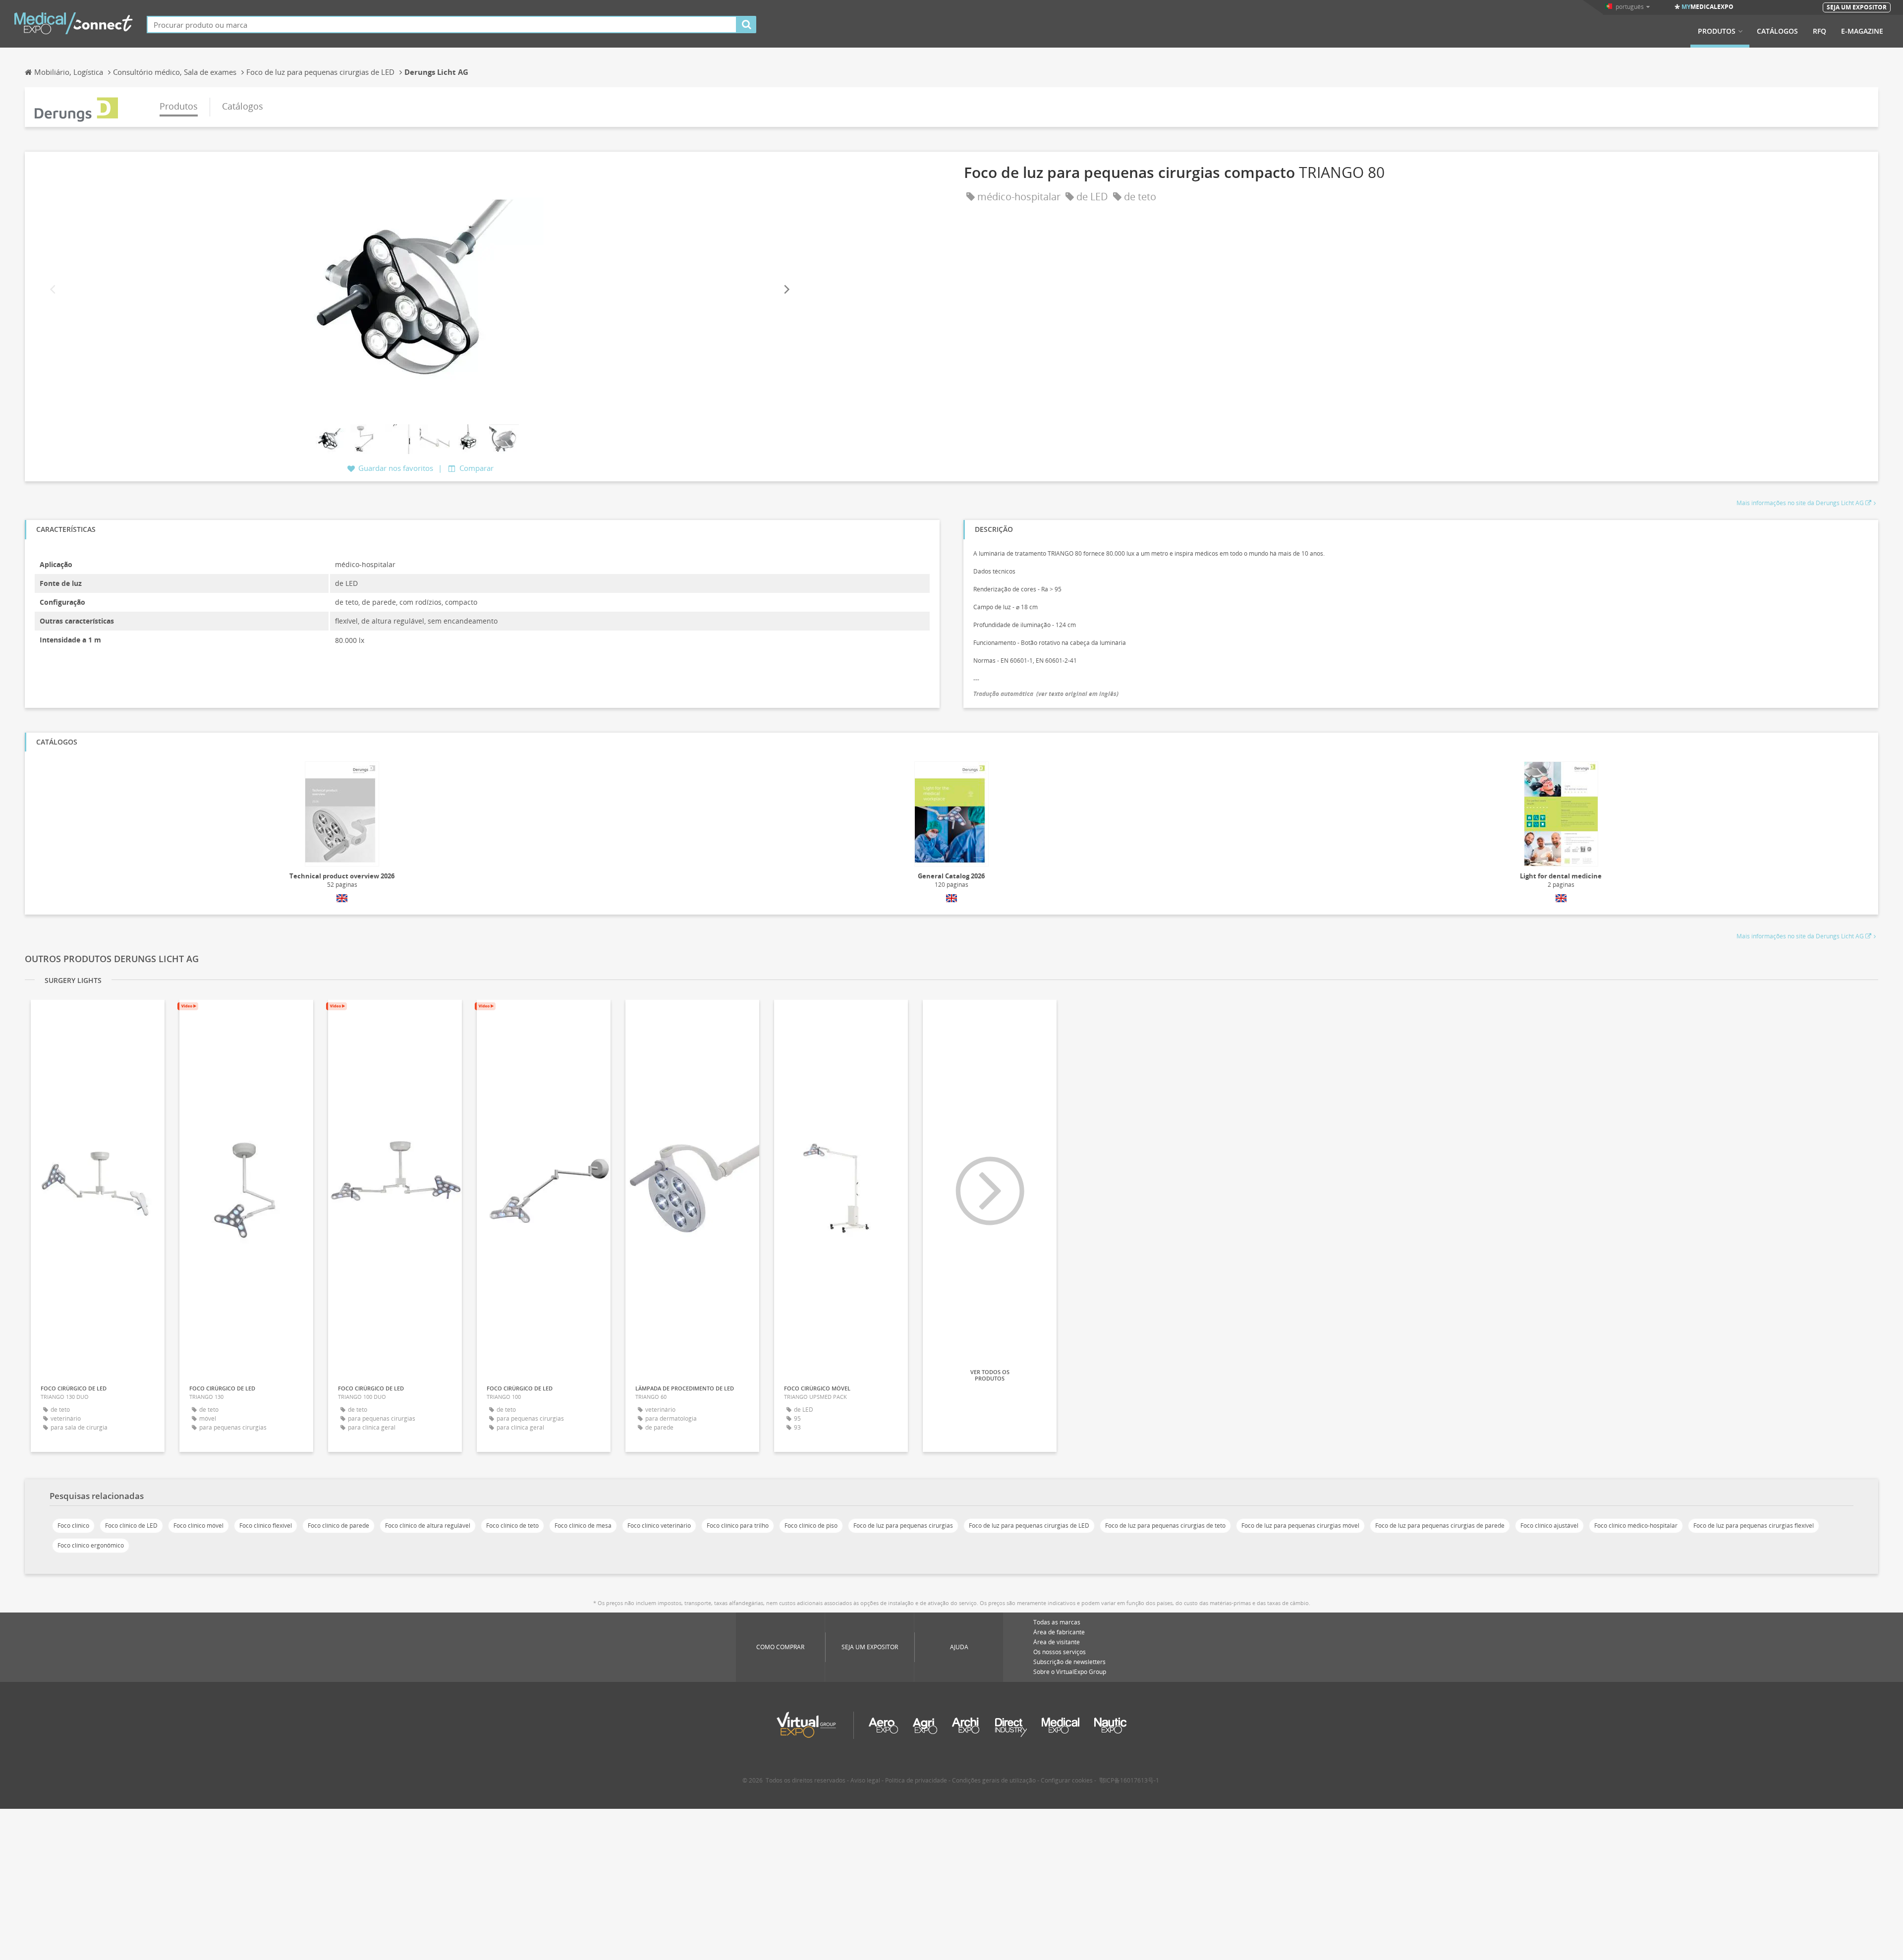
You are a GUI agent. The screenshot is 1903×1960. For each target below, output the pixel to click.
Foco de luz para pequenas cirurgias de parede (1440, 1526)
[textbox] (442, 25)
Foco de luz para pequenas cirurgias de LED (1029, 1526)
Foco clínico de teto (512, 1526)
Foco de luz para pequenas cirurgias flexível (1754, 1526)
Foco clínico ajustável (1549, 1526)
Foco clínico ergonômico (91, 1545)
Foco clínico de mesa (583, 1526)
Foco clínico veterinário (659, 1526)
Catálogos (1777, 31)
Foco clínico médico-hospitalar (1636, 1526)
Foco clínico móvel (198, 1526)
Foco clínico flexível (266, 1526)
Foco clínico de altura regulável (428, 1526)
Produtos (1717, 31)
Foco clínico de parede (338, 1526)
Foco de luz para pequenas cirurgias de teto (1165, 1526)
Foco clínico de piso (811, 1526)
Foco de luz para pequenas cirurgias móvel (1300, 1526)
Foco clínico (73, 1526)
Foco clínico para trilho (738, 1526)
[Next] (786, 289)
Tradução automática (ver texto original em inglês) (1046, 694)
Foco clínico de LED (131, 1526)
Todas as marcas (1057, 1622)
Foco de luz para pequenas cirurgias (903, 1526)
